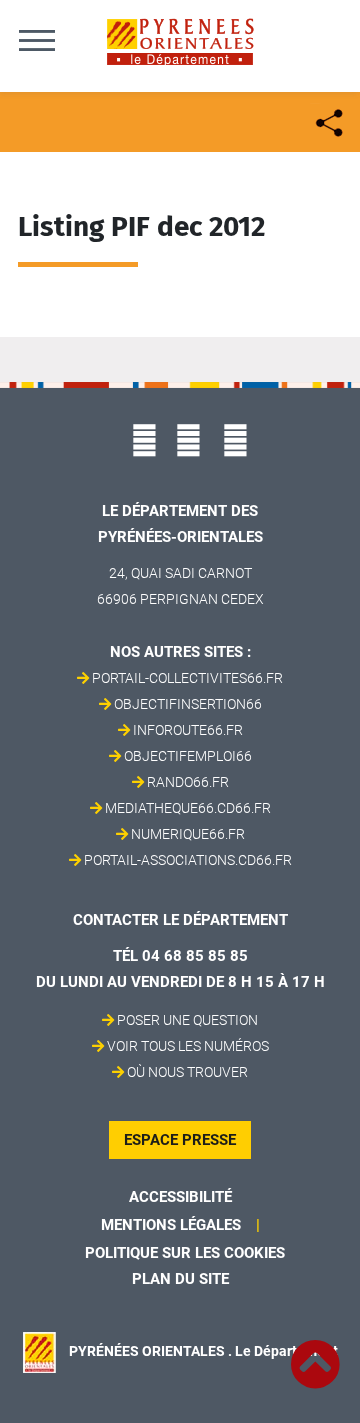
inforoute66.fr (188, 730)
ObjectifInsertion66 (188, 704)
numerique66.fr (188, 834)
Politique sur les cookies (185, 1253)
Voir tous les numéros (188, 1046)
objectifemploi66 (188, 756)
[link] (315, 1353)
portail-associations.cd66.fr (188, 860)
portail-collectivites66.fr (187, 678)
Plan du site (180, 1279)
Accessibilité (180, 1197)
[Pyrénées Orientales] (180, 40)
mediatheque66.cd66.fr (188, 808)
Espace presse (180, 1140)
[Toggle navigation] (37, 40)
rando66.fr (188, 782)
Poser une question (187, 1020)
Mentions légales (171, 1225)
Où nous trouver (187, 1072)
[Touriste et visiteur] (327, 120)
